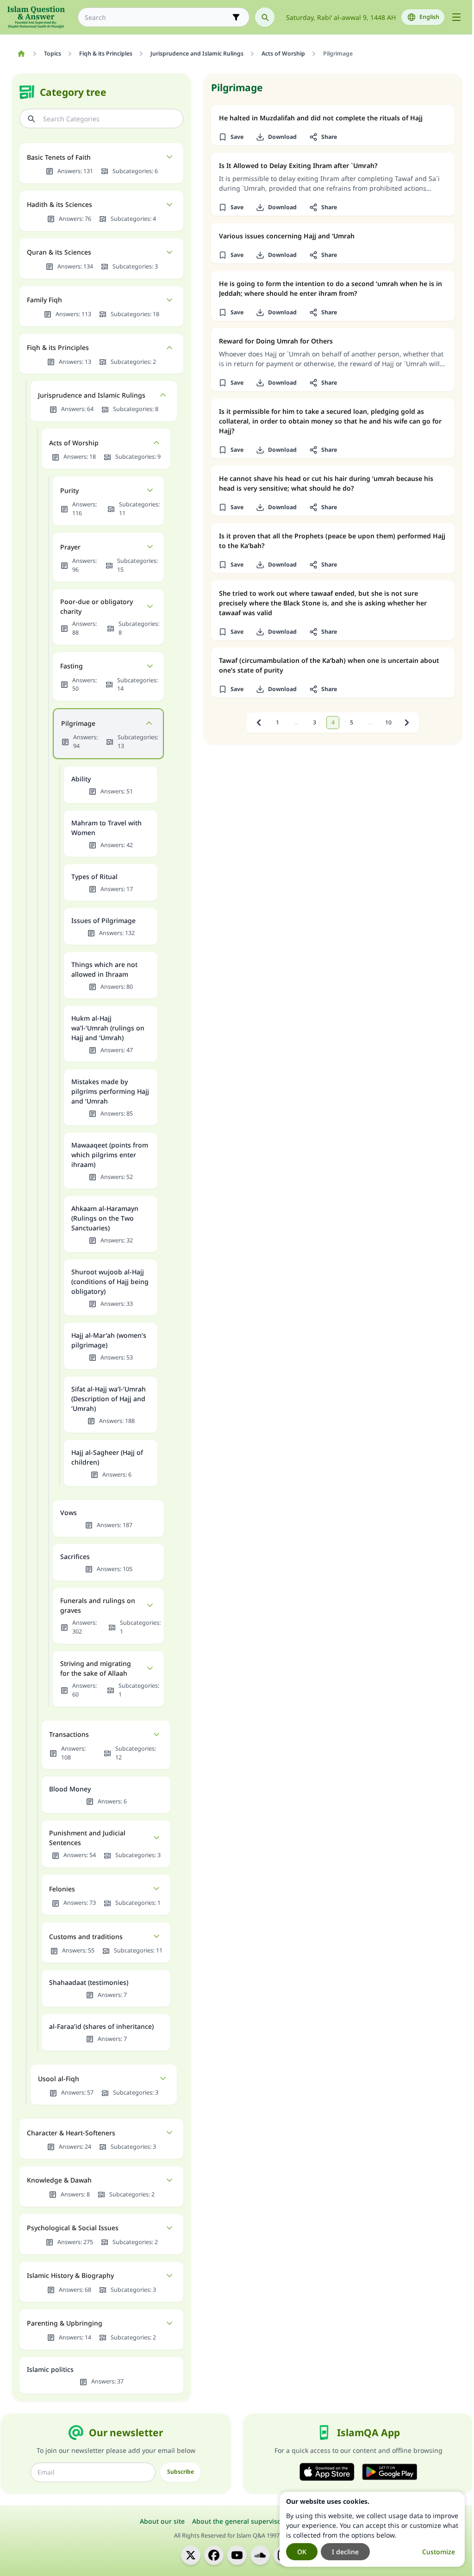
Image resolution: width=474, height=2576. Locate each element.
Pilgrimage (78, 723)
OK (302, 2552)
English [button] (429, 17)
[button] (231, 137)
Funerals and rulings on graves (98, 1605)
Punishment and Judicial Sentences (87, 1838)
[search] (265, 17)
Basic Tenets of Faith (59, 157)
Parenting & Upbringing (65, 2323)
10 (388, 722)
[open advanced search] (236, 17)
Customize (439, 2552)
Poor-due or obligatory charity (97, 606)
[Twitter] (191, 2555)
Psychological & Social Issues (73, 2228)
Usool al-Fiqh (59, 2079)
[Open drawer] (456, 17)
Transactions (69, 1734)
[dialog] (372, 2529)
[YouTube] (237, 2555)
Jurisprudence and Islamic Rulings (92, 395)
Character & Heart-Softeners (71, 2133)
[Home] (21, 54)
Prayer (70, 547)
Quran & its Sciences (59, 252)
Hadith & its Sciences (59, 204)
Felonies (62, 1889)
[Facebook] (214, 2555)
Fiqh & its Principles (58, 347)
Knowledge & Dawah (59, 2180)
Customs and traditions (86, 1937)
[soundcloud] (260, 2555)
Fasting (72, 666)
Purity (69, 490)
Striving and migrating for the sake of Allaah (96, 1668)
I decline (345, 2552)
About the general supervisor (238, 2521)
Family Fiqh (44, 300)
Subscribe (181, 2472)
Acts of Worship (74, 443)
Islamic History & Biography (70, 2275)
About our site (162, 2521)
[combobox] (157, 17)
